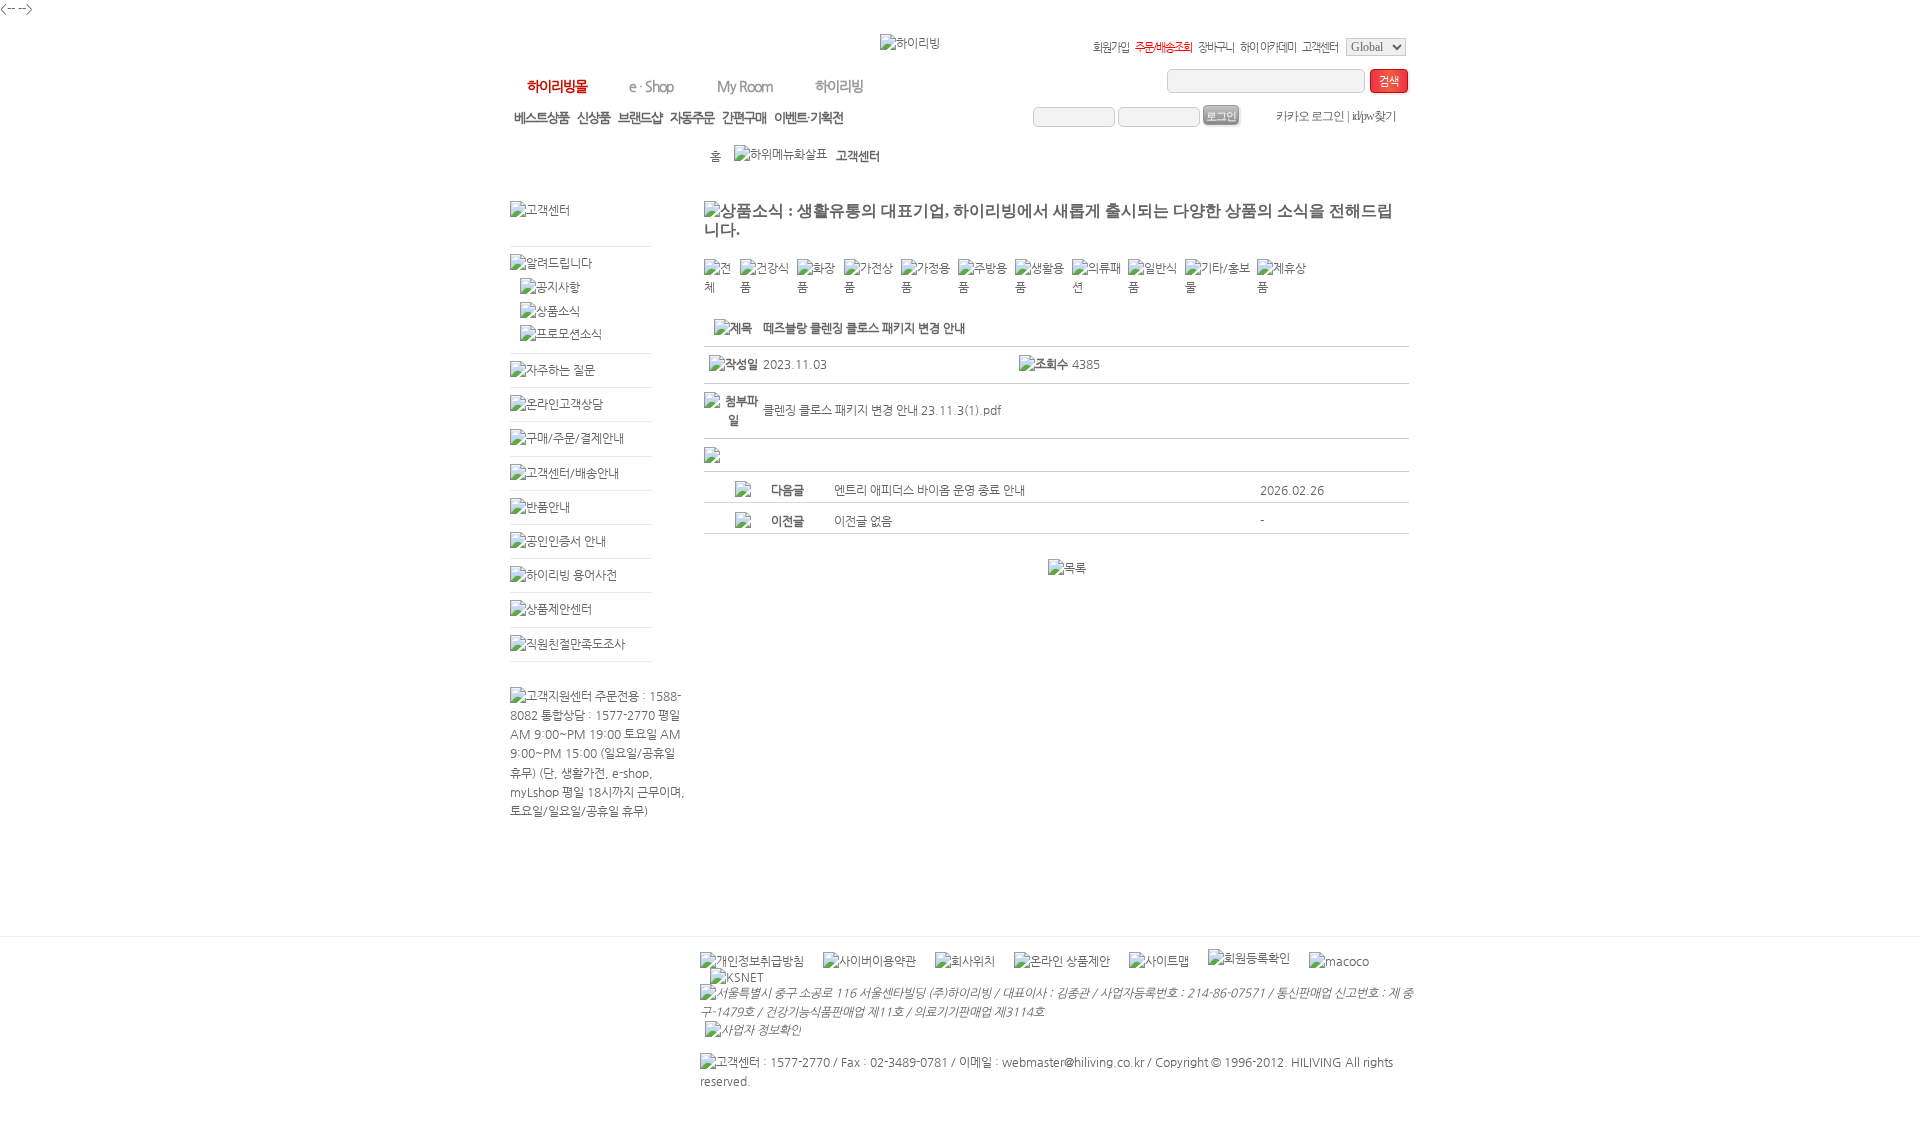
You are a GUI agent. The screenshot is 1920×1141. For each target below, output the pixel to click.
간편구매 (744, 117)
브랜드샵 (640, 117)
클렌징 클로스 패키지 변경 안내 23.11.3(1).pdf (882, 410)
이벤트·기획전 (808, 117)
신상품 (593, 117)
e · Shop (651, 86)
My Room (745, 86)
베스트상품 (541, 117)
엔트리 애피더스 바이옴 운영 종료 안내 (929, 490)
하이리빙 (839, 86)
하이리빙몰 (557, 86)
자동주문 (692, 117)
